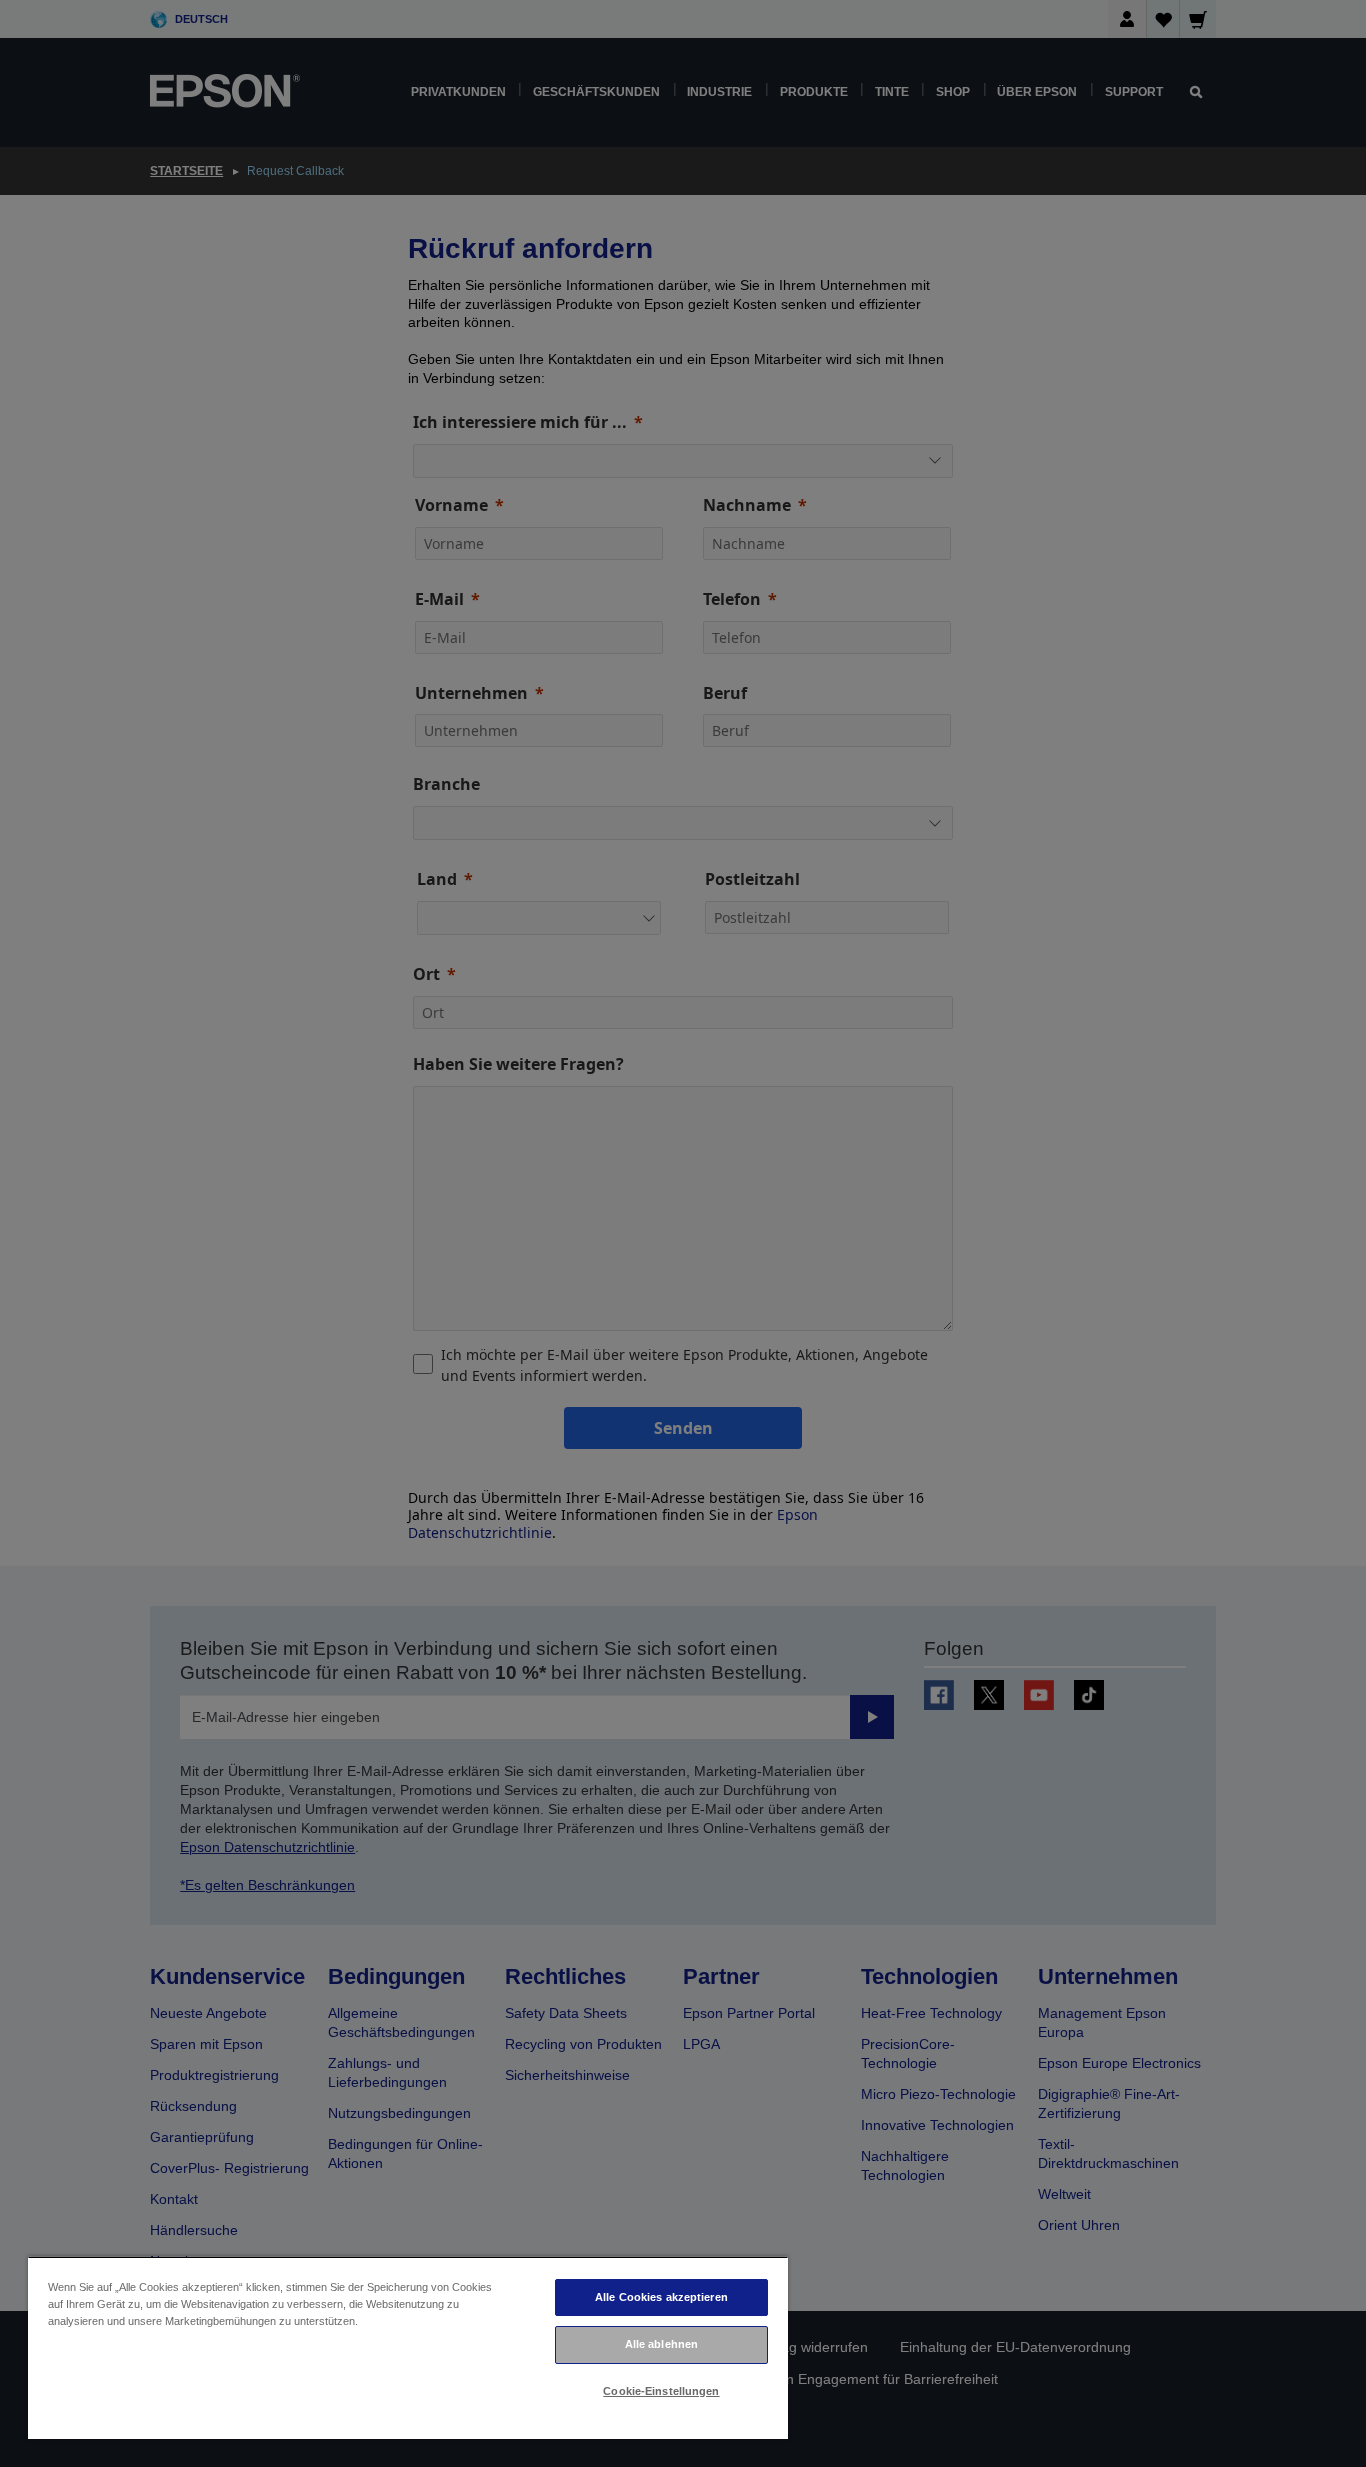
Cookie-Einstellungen (661, 2391)
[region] (408, 2347)
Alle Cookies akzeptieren (661, 2297)
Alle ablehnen (661, 2344)
